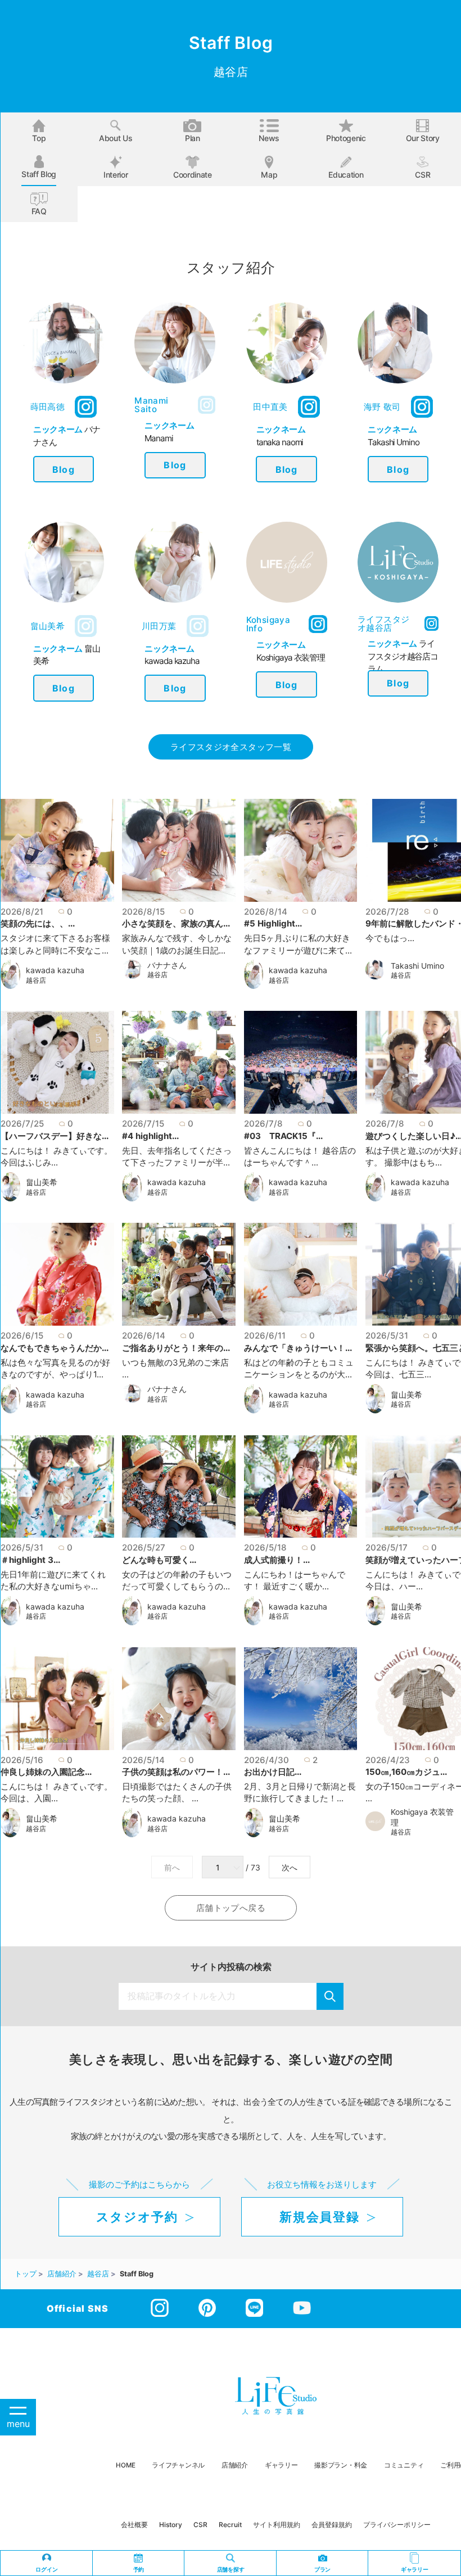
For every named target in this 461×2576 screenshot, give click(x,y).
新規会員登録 (319, 2217)
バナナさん (167, 965)
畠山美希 (42, 1182)
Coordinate (193, 175)
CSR (422, 175)
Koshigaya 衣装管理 (422, 1817)
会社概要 (134, 2525)
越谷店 (36, 980)
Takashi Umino (417, 966)
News (269, 138)
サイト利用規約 (277, 2525)
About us (116, 138)
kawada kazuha (55, 970)
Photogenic (346, 138)
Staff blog (39, 174)
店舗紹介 (235, 2465)
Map (269, 175)
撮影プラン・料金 (341, 2465)
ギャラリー (281, 2465)
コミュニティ (404, 2465)
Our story (423, 138)
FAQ (39, 211)
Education (346, 175)
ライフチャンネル (178, 2465)
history (171, 2525)
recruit (230, 2525)
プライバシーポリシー (397, 2525)
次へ (290, 1868)
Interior (116, 175)
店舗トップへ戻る (231, 1908)
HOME (125, 2465)
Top (39, 138)
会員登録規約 (332, 2525)
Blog (64, 469)
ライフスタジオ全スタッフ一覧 (231, 747)
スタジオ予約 (137, 2217)
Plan (193, 138)
